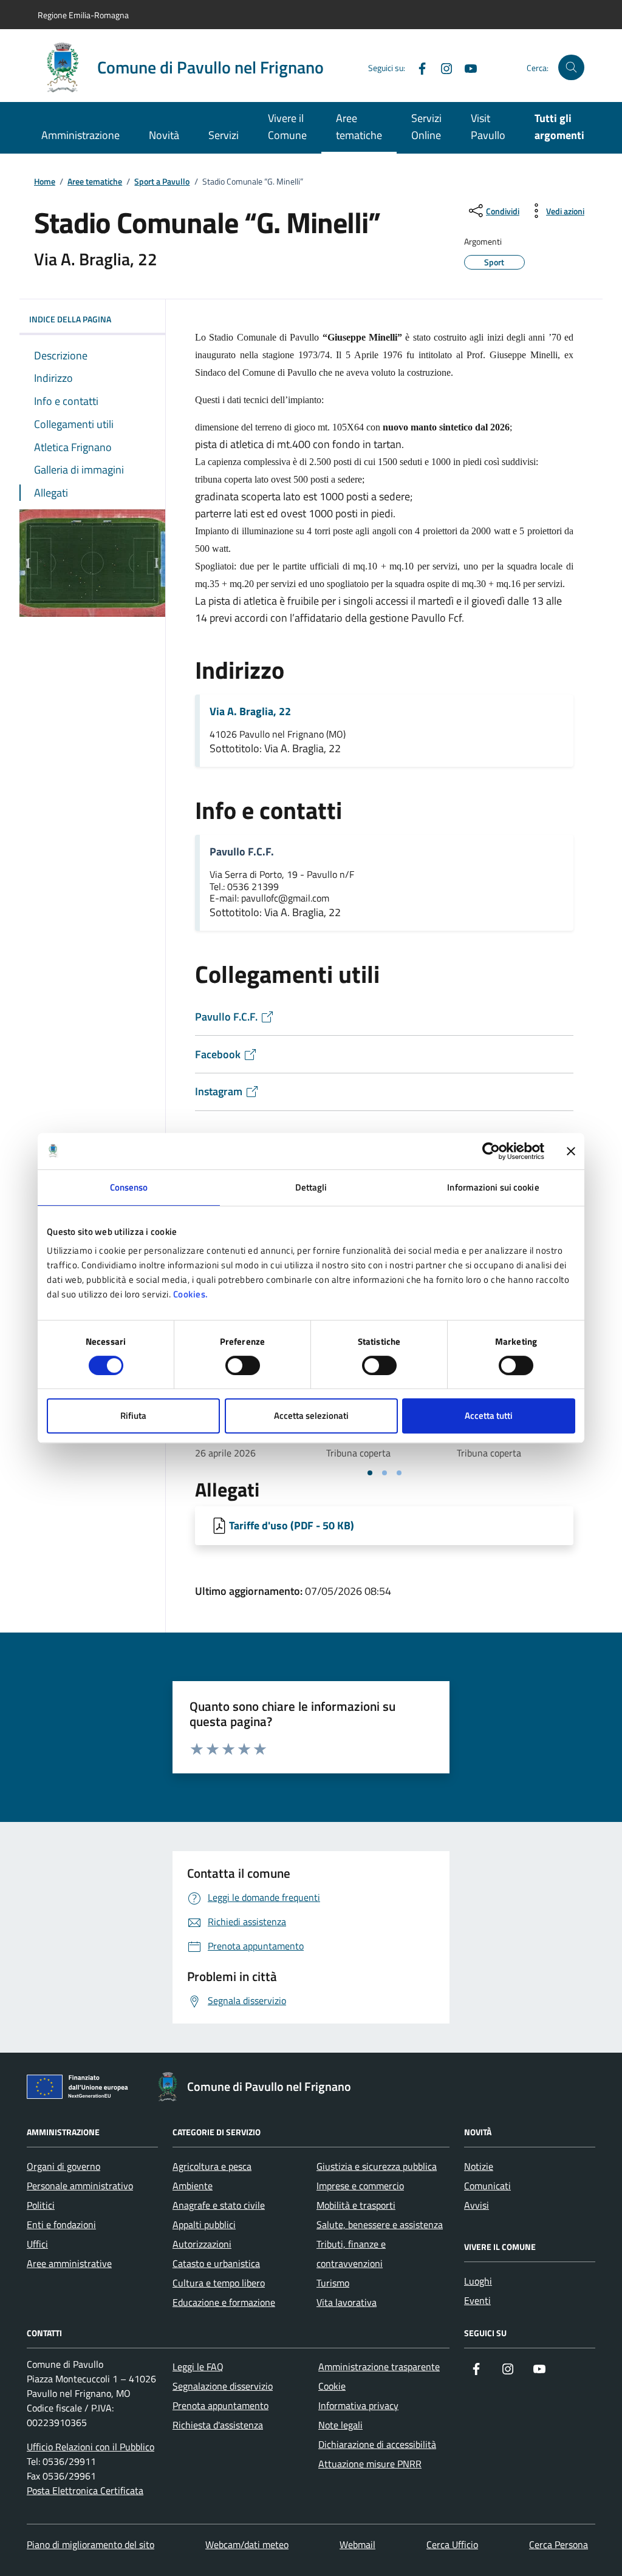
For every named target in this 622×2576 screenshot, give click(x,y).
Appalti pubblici (204, 2224)
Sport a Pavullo (162, 182)
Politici (41, 2205)
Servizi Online (426, 127)
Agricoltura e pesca (212, 2166)
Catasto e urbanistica (216, 2263)
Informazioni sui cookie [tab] (493, 1187)
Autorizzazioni (202, 2244)
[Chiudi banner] (571, 1151)
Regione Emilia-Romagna (83, 15)
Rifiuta (133, 1415)
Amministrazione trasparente (379, 2367)
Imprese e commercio (360, 2186)
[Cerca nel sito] (571, 68)
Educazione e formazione (224, 2302)
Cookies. (191, 1294)
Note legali (340, 2425)
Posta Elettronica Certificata (85, 2490)
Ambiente (193, 2186)
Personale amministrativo (80, 2186)
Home (45, 182)
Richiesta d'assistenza (218, 2425)
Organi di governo (63, 2166)
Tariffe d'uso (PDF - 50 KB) (292, 1525)
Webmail (357, 2544)
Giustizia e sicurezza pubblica (377, 2166)
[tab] (370, 1473)
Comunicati (487, 2186)
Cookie (332, 2386)
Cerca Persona (559, 2544)
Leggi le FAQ (198, 2367)
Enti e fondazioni (61, 2224)
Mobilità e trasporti (356, 2205)
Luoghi (478, 2281)
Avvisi (477, 2205)
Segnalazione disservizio (223, 2386)
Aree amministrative (69, 2263)
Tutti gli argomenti (559, 127)
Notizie (479, 2166)
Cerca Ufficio (452, 2544)
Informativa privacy (358, 2405)
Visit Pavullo (488, 127)
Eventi (477, 2300)
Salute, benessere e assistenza (380, 2224)
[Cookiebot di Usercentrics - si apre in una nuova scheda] (491, 1151)
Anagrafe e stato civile (219, 2205)
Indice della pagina (70, 319)
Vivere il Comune (287, 127)
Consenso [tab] (129, 1187)
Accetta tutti (489, 1415)
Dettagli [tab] (311, 1187)
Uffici (37, 2244)
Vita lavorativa (347, 2302)
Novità (164, 135)
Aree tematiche (359, 127)
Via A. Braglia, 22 (250, 712)
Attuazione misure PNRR (370, 2464)
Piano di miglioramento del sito (91, 2544)
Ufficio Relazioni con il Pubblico (91, 2447)
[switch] (243, 1365)
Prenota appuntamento (220, 2405)
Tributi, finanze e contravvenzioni (351, 2254)
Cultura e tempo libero (219, 2283)
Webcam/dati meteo (247, 2544)
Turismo (333, 2283)
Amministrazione (80, 135)
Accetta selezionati (311, 1415)
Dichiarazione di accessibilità (377, 2444)
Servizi (224, 135)
